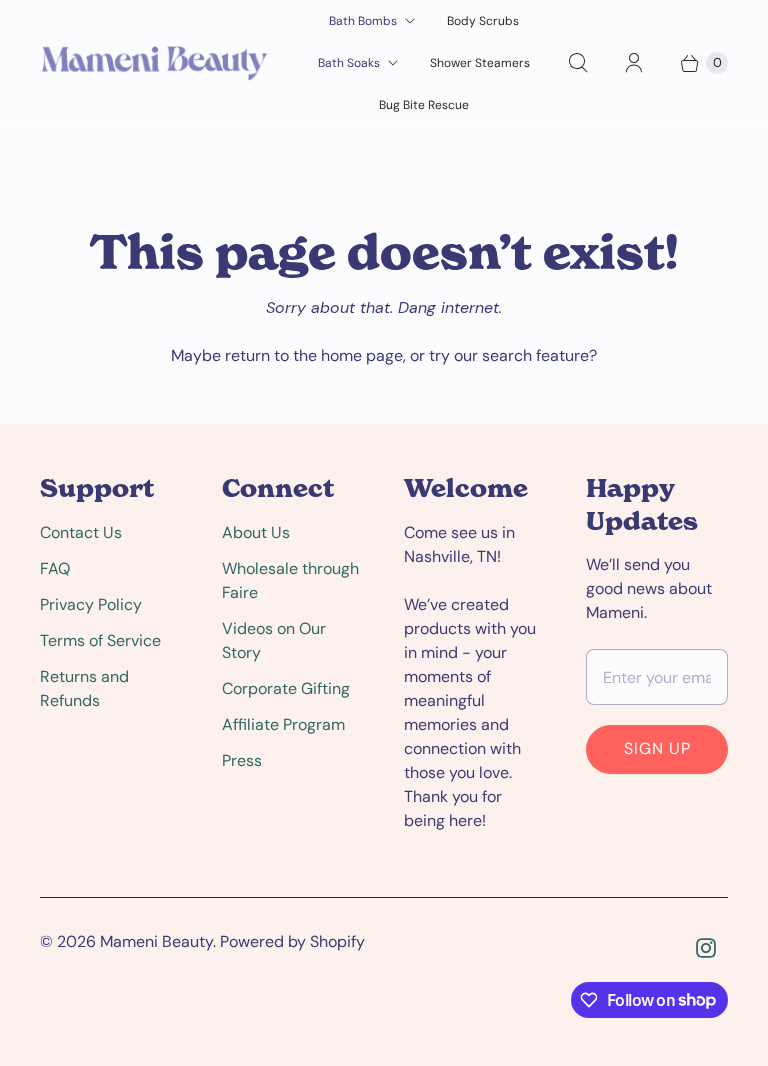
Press (242, 760)
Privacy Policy (91, 604)
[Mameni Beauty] (155, 63)
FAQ (55, 568)
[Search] (578, 63)
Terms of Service (100, 640)
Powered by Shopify (292, 941)
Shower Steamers (480, 63)
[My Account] (634, 63)
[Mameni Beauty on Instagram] (706, 948)
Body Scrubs (483, 21)
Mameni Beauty (156, 941)
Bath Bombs (363, 21)
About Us (256, 532)
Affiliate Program (283, 724)
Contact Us (81, 532)
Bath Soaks (349, 63)
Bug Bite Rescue (424, 105)
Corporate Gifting (286, 688)
